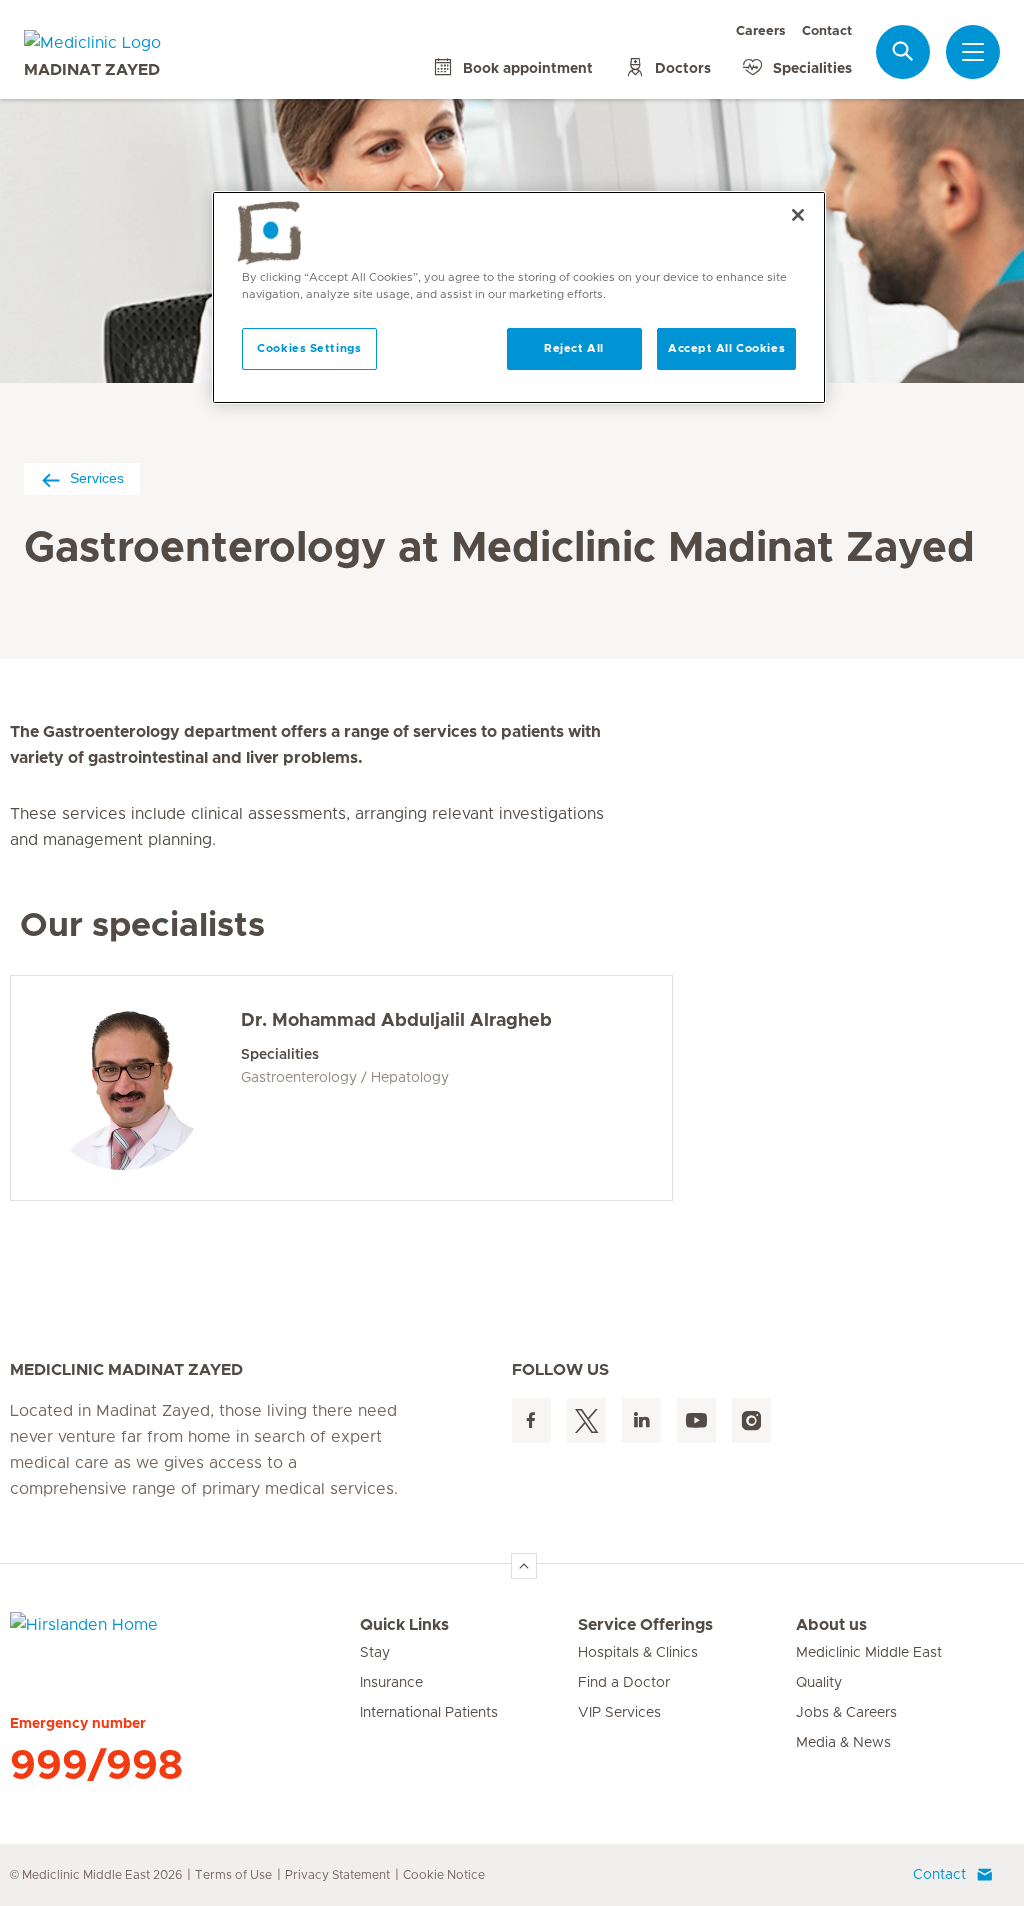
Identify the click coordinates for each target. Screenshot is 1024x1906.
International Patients (429, 1713)
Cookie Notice (444, 1875)
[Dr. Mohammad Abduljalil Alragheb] (123, 1088)
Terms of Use (233, 1875)
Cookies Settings (309, 348)
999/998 (96, 1766)
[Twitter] (586, 1420)
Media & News (843, 1743)
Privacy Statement (337, 1875)
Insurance (391, 1683)
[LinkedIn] (641, 1420)
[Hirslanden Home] (185, 1637)
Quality (819, 1683)
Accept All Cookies (726, 348)
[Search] (903, 51)
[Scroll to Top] (524, 1566)
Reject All (574, 348)
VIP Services (619, 1713)
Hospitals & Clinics (638, 1653)
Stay (375, 1653)
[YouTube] (696, 1420)
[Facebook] (531, 1420)
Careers (761, 31)
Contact (827, 31)
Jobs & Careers (846, 1713)
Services (97, 478)
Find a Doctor (624, 1683)
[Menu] (973, 52)
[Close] (798, 215)
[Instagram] (751, 1420)
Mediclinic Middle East (869, 1653)
